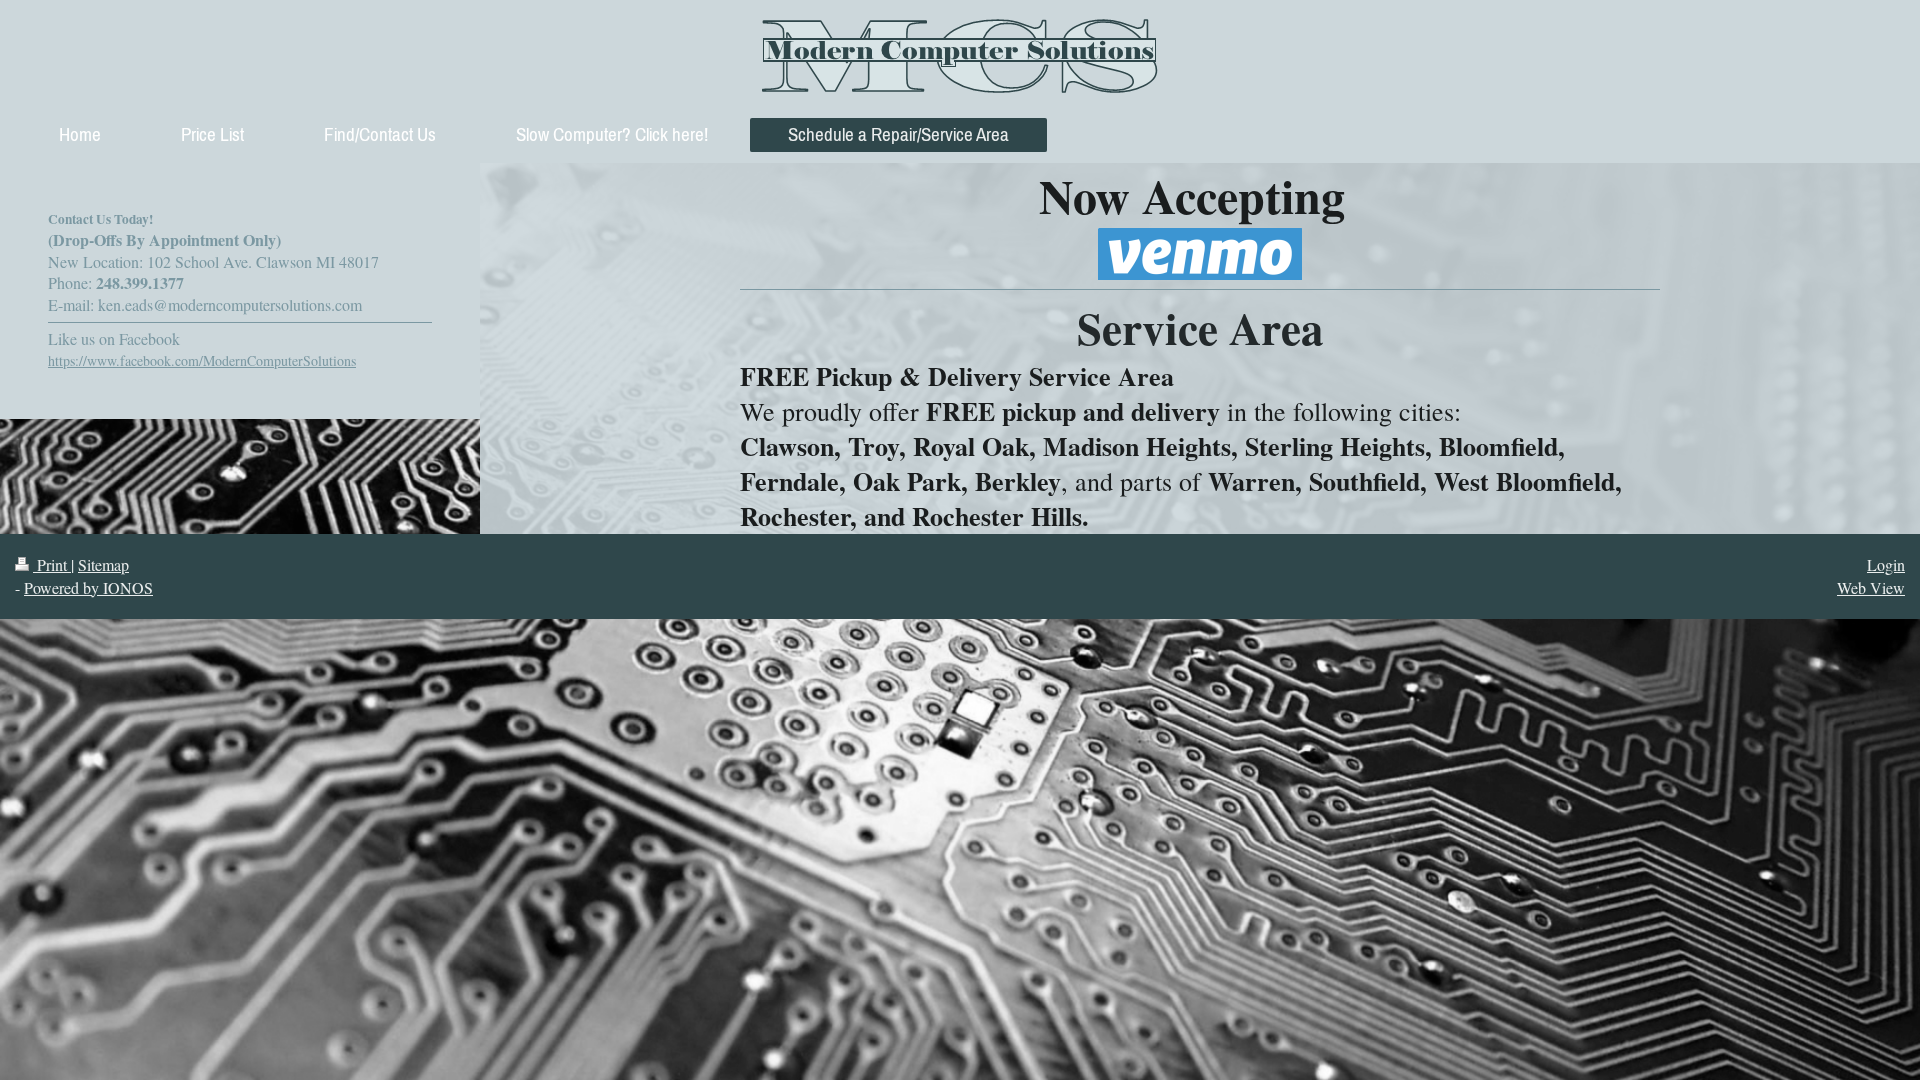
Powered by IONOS (88, 587)
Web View (1871, 587)
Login (1886, 564)
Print (52, 564)
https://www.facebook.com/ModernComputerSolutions (202, 360)
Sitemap (103, 564)
